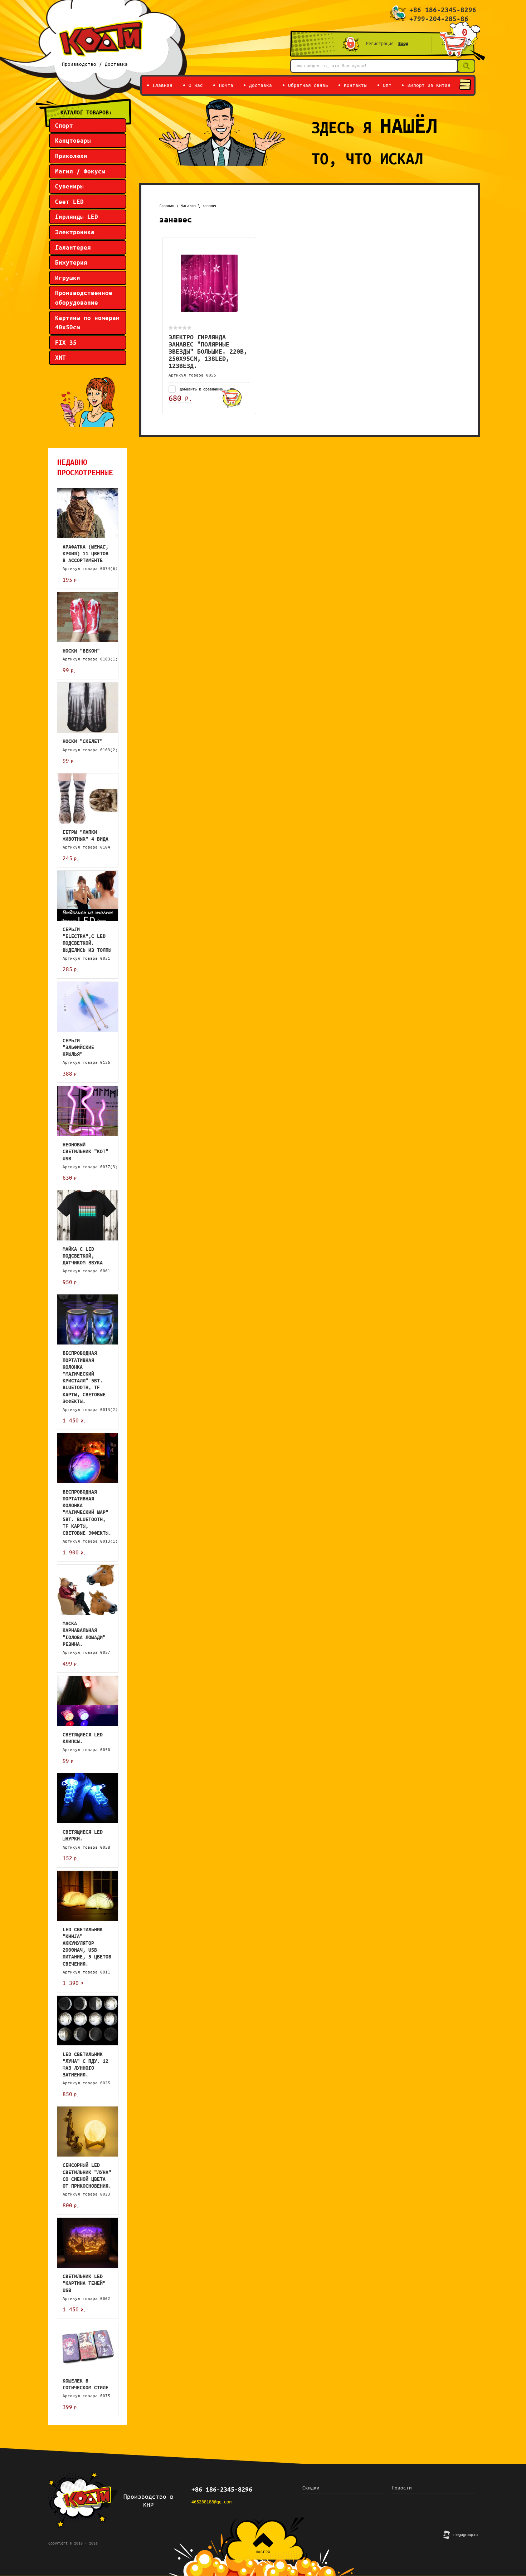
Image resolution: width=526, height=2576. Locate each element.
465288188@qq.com (211, 2502)
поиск (465, 65)
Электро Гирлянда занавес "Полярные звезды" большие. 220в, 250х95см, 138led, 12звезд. (208, 351)
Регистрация (380, 43)
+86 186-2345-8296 (443, 10)
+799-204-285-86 (439, 19)
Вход (403, 43)
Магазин (188, 206)
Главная (167, 206)
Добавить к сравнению (200, 389)
